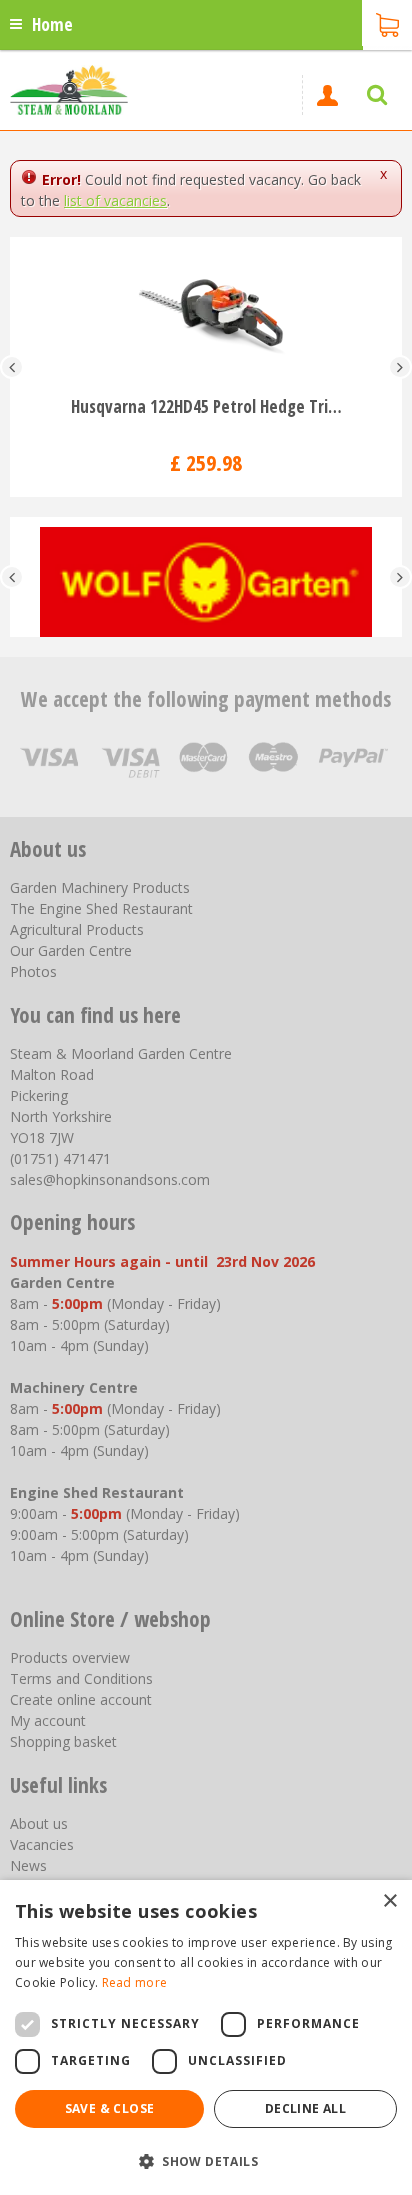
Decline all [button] (305, 2108)
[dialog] (206, 2037)
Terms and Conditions (81, 1678)
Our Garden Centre (71, 950)
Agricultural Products (77, 929)
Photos (33, 971)
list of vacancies (115, 200)
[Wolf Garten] (206, 577)
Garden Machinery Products (100, 887)
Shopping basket (63, 1741)
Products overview (70, 1657)
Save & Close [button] (110, 2108)
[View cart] (387, 23)
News (28, 1865)
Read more (135, 1982)
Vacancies (42, 1844)
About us (39, 1823)
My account (48, 1720)
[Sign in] (327, 95)
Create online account (81, 1699)
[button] (206, 2160)
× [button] (389, 1901)
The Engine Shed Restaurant (101, 908)
